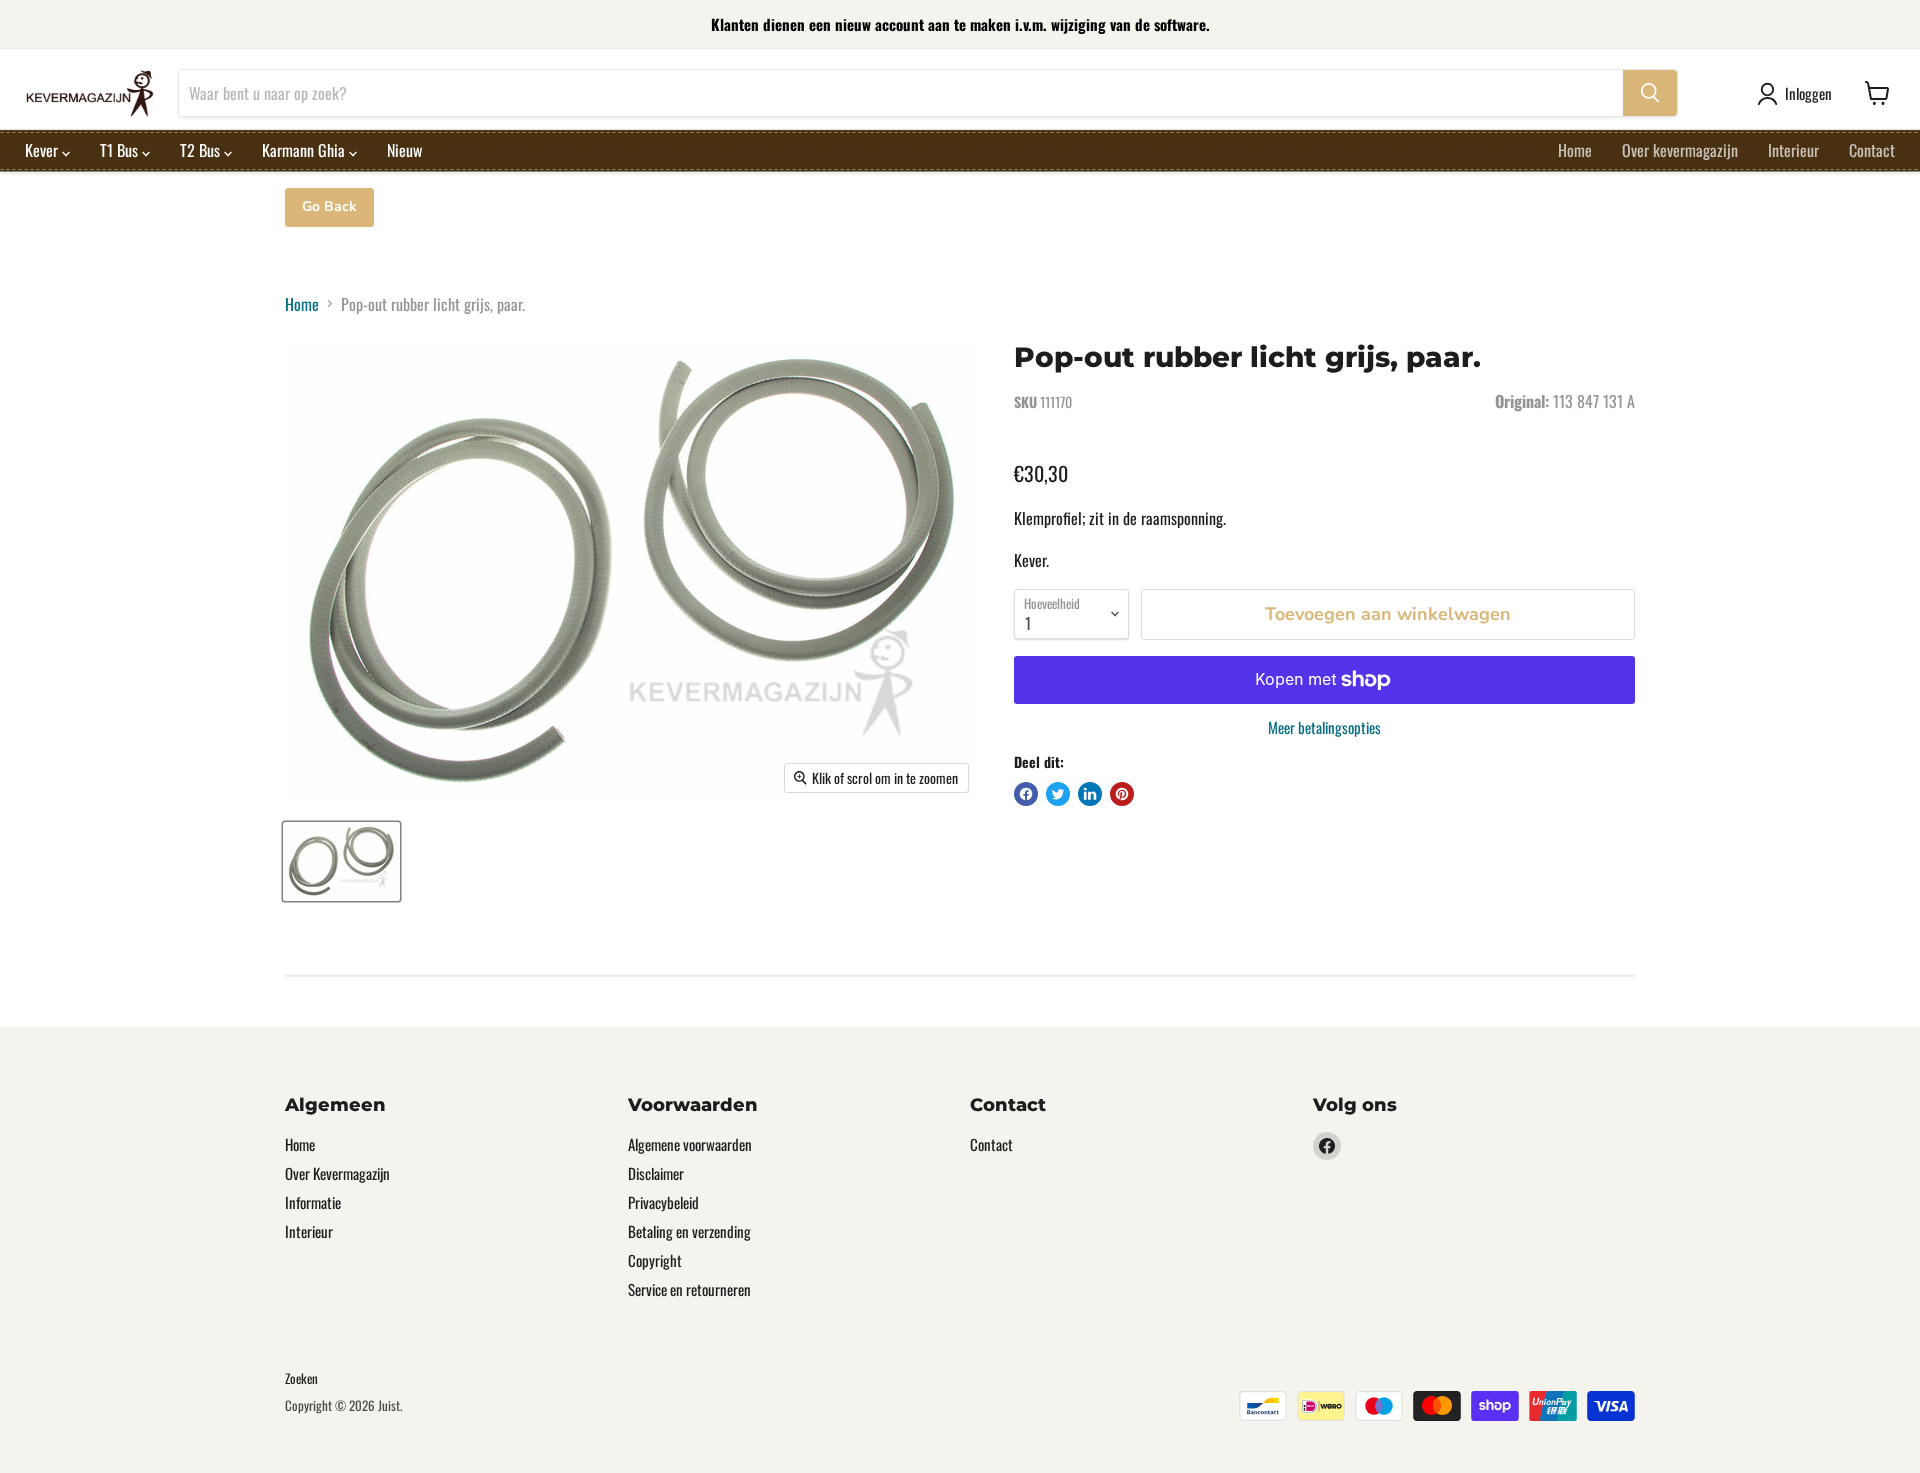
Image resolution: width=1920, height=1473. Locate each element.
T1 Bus (121, 150)
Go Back (329, 206)
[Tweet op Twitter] (1058, 794)
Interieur (1793, 150)
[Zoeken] (1650, 93)
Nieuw (404, 150)
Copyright (655, 1260)
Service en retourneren (689, 1289)
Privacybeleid (663, 1202)
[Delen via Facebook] (1026, 794)
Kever (43, 150)
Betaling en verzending (689, 1231)
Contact (1872, 150)
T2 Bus (202, 150)
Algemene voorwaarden (690, 1144)
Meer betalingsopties (1324, 727)
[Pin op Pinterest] (1122, 794)
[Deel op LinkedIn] (1090, 794)
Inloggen (1808, 93)
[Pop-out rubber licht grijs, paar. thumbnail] (341, 861)
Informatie (313, 1202)
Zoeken (301, 1378)
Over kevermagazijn (1680, 150)
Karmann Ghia (305, 150)
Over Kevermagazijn (337, 1173)
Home (1575, 150)
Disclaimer (656, 1173)
